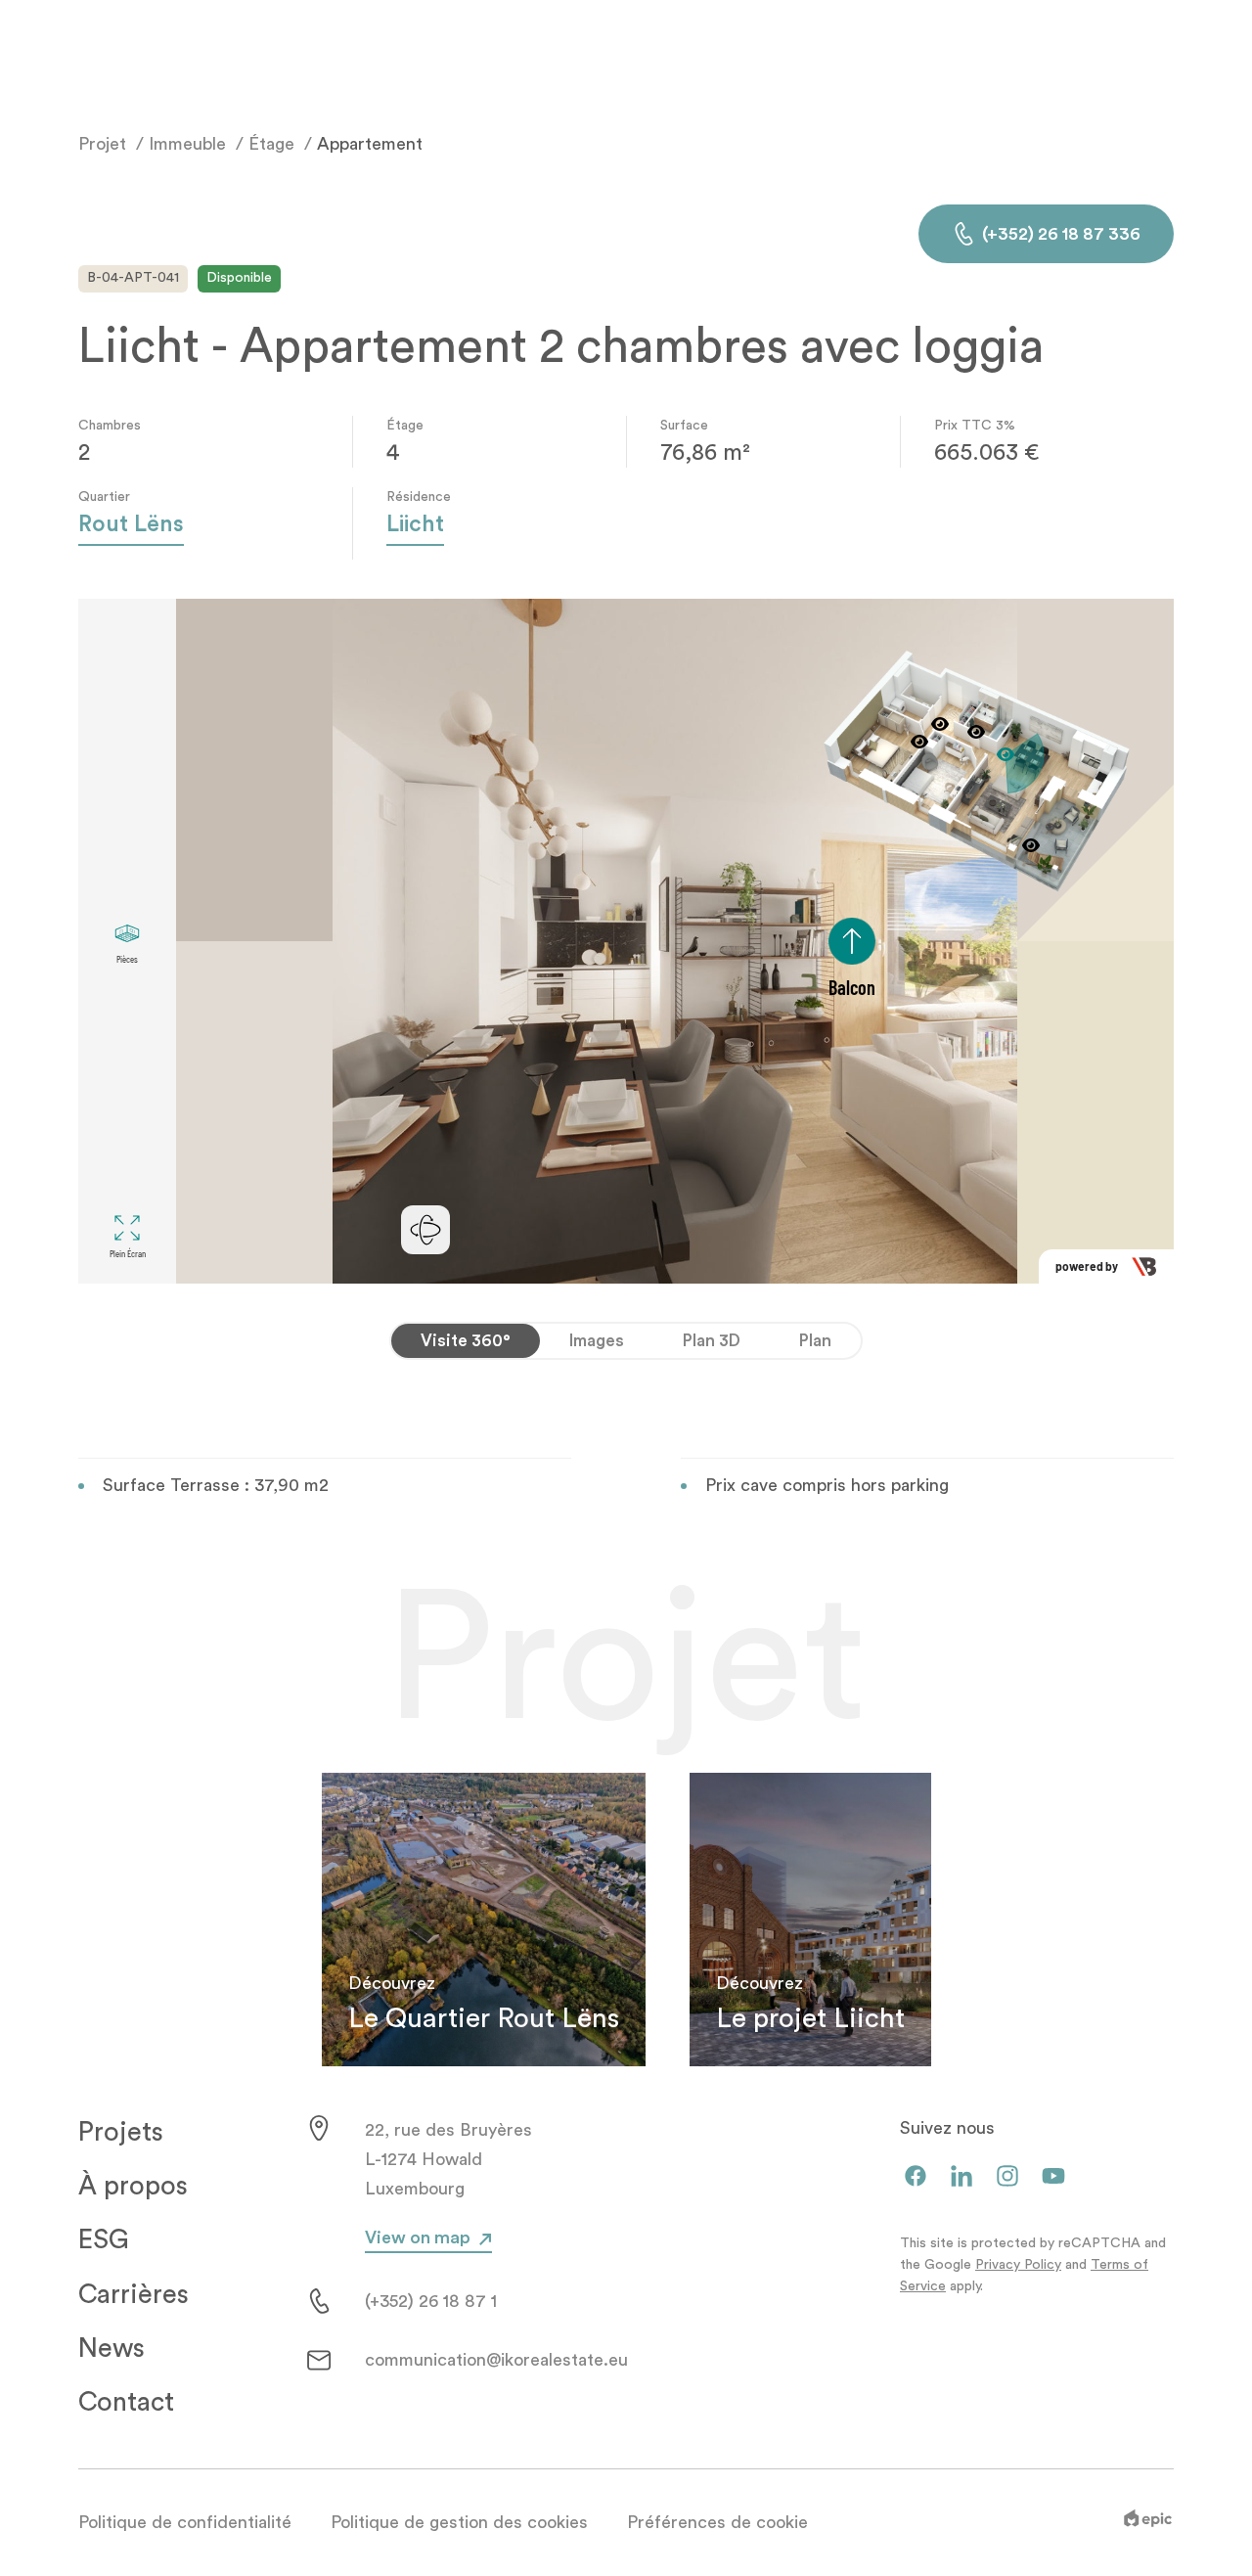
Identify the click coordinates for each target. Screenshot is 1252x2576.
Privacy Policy (1018, 2265)
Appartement (370, 144)
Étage (271, 144)
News (112, 2349)
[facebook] (916, 2177)
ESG (104, 2240)
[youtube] (1053, 2177)
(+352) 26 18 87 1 (431, 2301)
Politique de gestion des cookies (459, 2522)
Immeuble (187, 144)
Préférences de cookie (717, 2522)
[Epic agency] (1148, 2522)
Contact (126, 2402)
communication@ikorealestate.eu (496, 2360)
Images (597, 1341)
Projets (121, 2132)
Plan (815, 1341)
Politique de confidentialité (185, 2522)
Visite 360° (466, 1341)
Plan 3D (712, 1341)
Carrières (134, 2295)
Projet (102, 144)
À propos (133, 2186)
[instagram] (1007, 2177)
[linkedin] (961, 2177)
